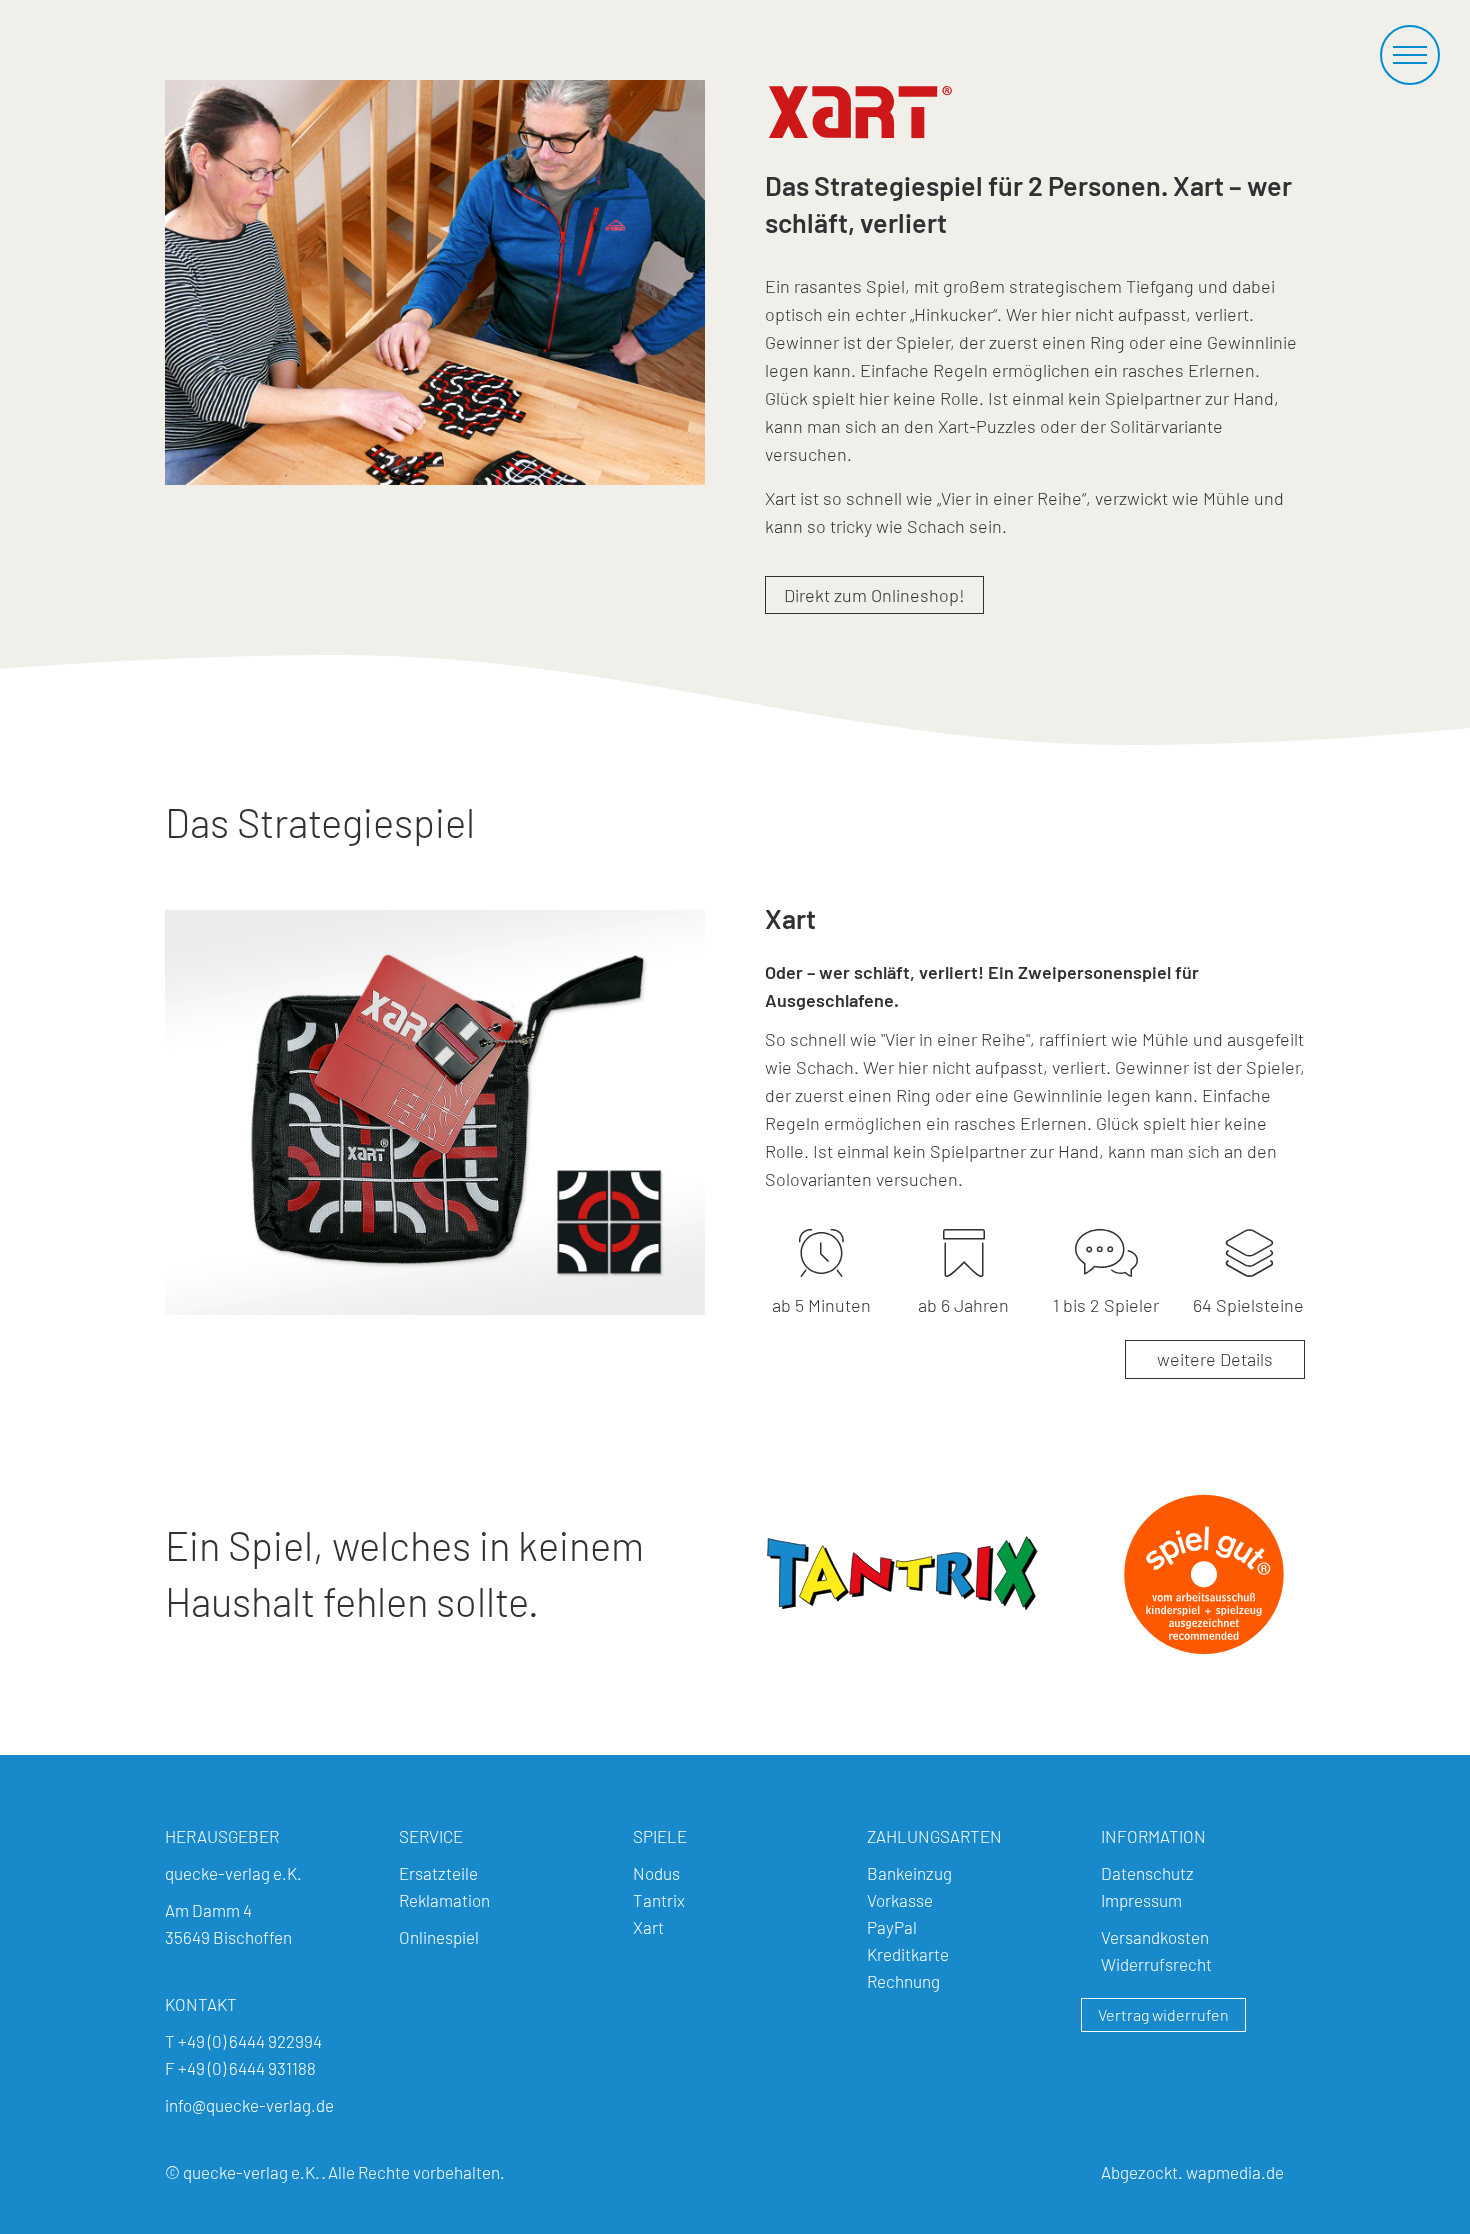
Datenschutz (1147, 1873)
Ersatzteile (438, 1873)
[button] (1410, 55)
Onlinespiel (439, 1937)
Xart (648, 1927)
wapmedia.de (1235, 2172)
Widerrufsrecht (1156, 1964)
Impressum (1141, 1900)
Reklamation (444, 1900)
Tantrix (659, 1900)
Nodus (656, 1873)
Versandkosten (1155, 1937)
